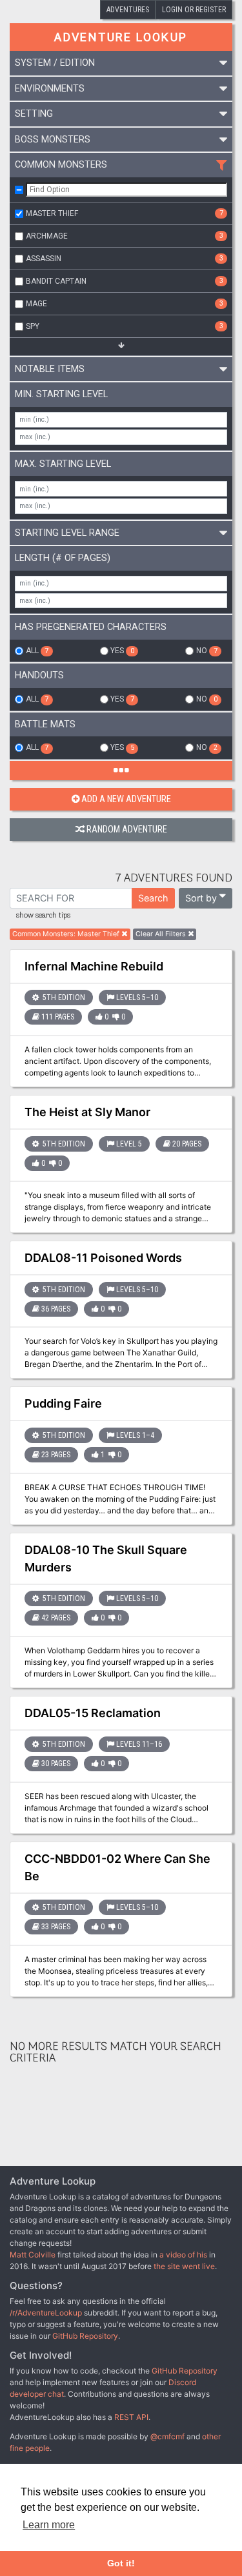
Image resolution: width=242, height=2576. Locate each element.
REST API (131, 2417)
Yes (122, 651)
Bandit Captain (125, 281)
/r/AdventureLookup (46, 2313)
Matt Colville (33, 2255)
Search (153, 898)
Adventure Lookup (121, 37)
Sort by (201, 898)
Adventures (128, 10)
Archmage (125, 236)
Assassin (125, 259)
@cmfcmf (167, 2436)
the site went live (184, 2266)
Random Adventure (127, 830)
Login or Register (194, 10)
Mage (125, 304)
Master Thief (125, 213)
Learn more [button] (49, 2525)
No (207, 651)
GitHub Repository (85, 2336)
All (37, 651)
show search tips (43, 916)
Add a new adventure (126, 799)
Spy (125, 326)
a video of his (183, 2255)
